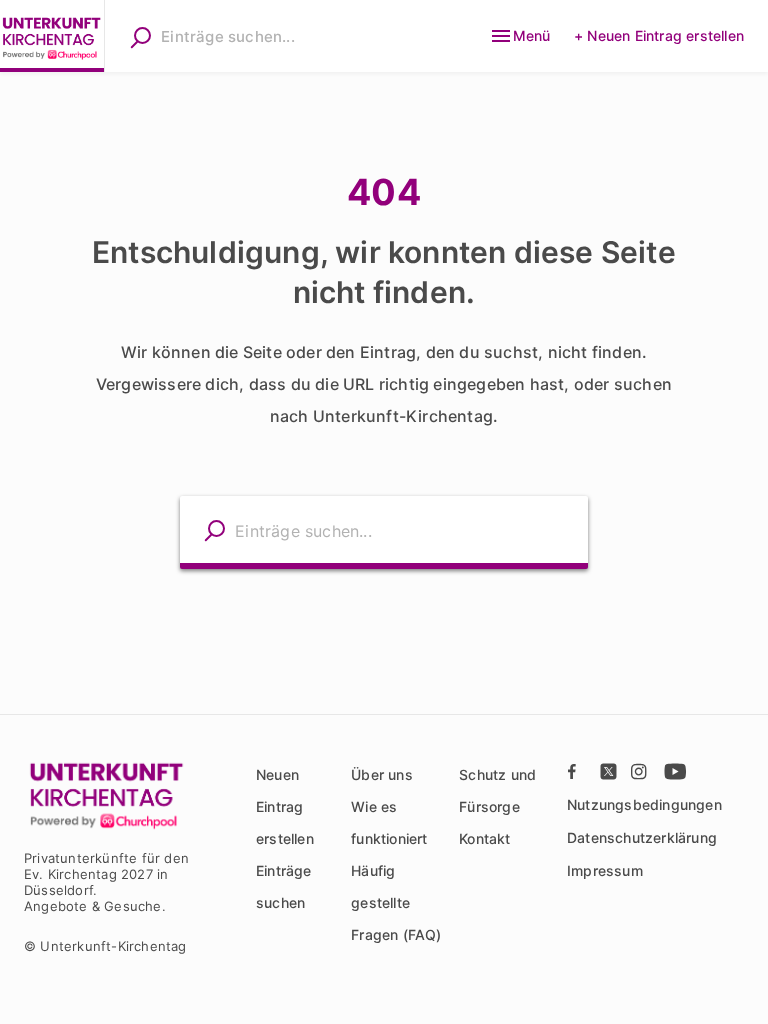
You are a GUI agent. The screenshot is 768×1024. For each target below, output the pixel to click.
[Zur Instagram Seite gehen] (641, 772)
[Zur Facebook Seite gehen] (577, 772)
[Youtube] (673, 772)
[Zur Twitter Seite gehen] (609, 772)
